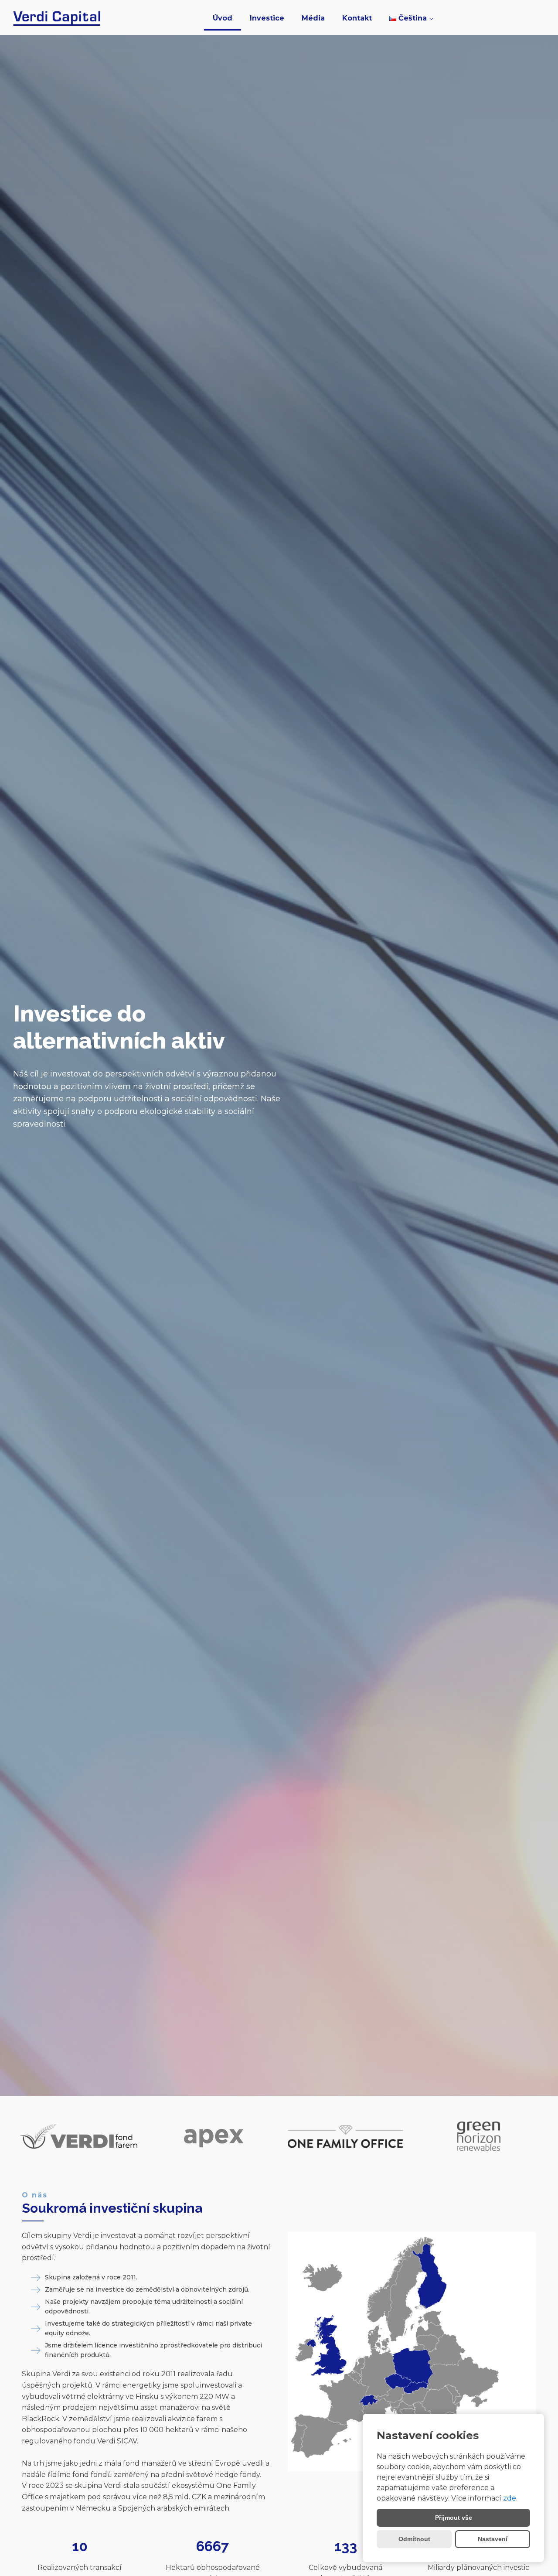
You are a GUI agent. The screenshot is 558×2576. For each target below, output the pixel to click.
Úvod (223, 18)
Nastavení (493, 2539)
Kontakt (357, 18)
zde (510, 2498)
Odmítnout (414, 2539)
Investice (267, 18)
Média (313, 18)
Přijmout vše (454, 2518)
